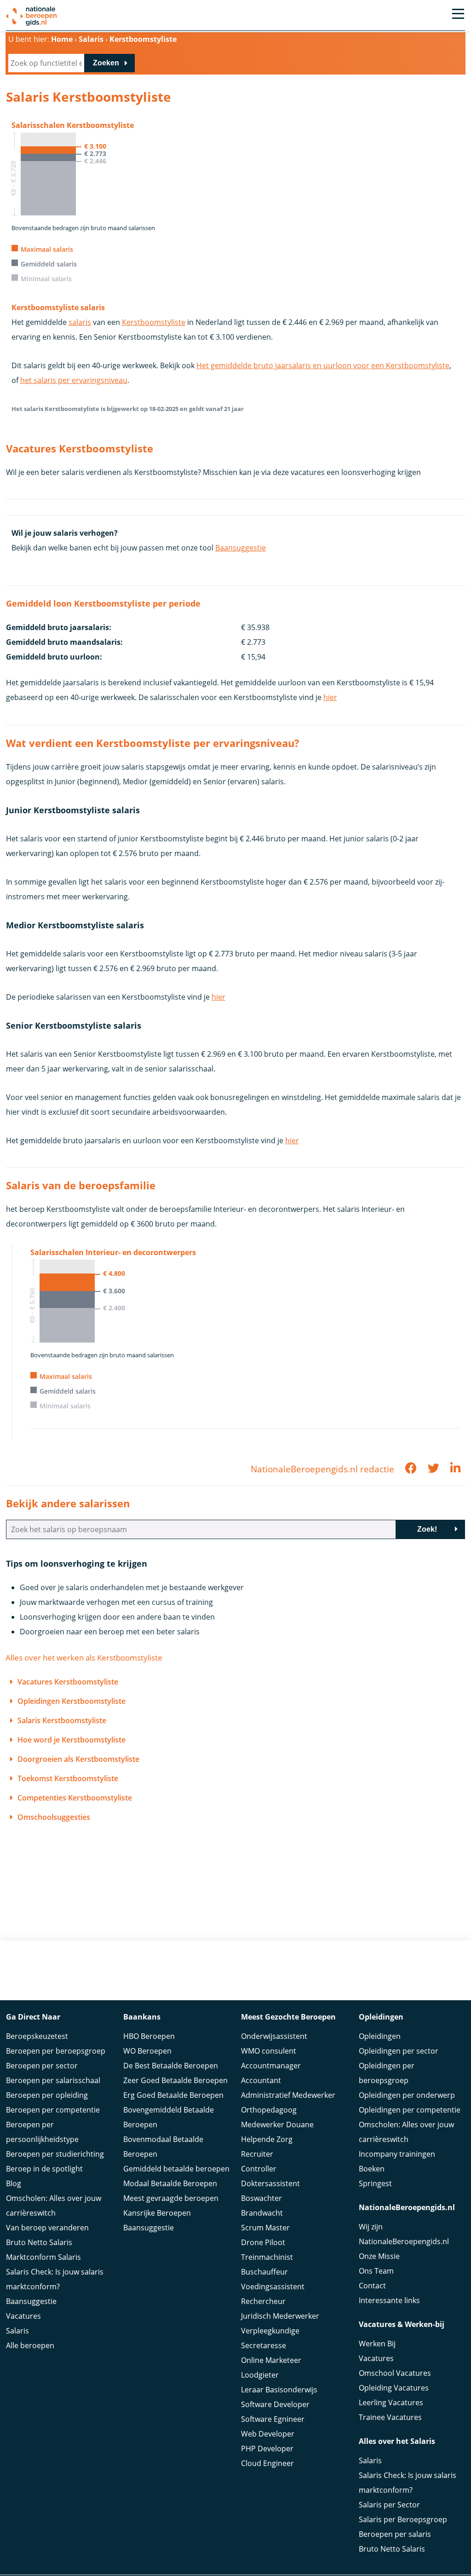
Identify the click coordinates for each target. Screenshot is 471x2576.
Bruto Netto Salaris (39, 2242)
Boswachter (261, 2198)
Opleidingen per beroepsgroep (387, 2073)
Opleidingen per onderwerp (407, 2095)
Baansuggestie (241, 548)
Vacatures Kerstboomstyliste (68, 1682)
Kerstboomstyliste (154, 322)
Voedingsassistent (273, 2287)
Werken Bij (377, 2344)
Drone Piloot (263, 2242)
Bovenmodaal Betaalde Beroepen (163, 2147)
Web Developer (268, 2434)
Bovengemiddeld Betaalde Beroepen (169, 2117)
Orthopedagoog (269, 2110)
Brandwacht (262, 2213)
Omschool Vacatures (395, 2373)
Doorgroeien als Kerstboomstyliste (78, 1759)
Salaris (17, 2331)
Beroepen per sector (42, 2066)
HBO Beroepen (149, 2036)
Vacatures (23, 2316)
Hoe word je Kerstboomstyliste (72, 1740)
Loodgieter (260, 2375)
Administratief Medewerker (288, 2095)
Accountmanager (271, 2066)
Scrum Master (265, 2228)
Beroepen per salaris (395, 2534)
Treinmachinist (267, 2257)
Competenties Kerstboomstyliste (75, 1798)
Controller (259, 2169)
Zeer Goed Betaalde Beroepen (175, 2080)
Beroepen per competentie (53, 2110)
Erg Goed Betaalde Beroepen (173, 2095)
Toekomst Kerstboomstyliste (68, 1778)
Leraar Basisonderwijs (279, 2390)
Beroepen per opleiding (47, 2095)
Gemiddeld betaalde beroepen (176, 2169)
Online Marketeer (271, 2360)
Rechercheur (263, 2301)
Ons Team (376, 2271)
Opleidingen (380, 2036)
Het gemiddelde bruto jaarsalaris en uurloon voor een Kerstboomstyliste (323, 365)
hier (330, 697)
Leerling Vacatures (391, 2402)
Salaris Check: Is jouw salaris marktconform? (55, 2279)
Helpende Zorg (267, 2139)
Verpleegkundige (270, 2331)
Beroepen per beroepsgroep (56, 2051)
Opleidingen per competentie (410, 2110)
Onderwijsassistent (274, 2036)
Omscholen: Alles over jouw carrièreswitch (54, 2206)
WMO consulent (269, 2051)
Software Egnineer (273, 2419)
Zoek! (427, 1529)
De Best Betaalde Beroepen (171, 2066)
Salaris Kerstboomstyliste (62, 1720)
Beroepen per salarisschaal (53, 2080)
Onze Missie (379, 2256)
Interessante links (389, 2300)
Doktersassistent (270, 2183)
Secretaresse (264, 2345)
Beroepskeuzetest (37, 2036)
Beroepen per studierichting (55, 2154)
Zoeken (106, 63)
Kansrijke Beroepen (157, 2213)
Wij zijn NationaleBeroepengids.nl (404, 2234)
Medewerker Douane (277, 2124)
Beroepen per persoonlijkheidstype (42, 2132)
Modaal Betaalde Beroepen (170, 2183)
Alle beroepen (30, 2345)
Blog (14, 2183)
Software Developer (275, 2404)
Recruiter (257, 2154)
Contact (372, 2286)
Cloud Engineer (267, 2463)
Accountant (261, 2080)
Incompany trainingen (397, 2154)
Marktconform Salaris (43, 2257)
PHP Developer (267, 2449)
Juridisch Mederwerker (280, 2316)
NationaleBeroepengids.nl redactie (322, 1469)
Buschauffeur (264, 2272)
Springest (375, 2183)
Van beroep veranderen (47, 2228)
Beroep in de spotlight (44, 2169)
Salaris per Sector (389, 2505)
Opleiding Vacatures (394, 2388)
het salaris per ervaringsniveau (74, 380)
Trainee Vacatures (390, 2417)
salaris (80, 322)
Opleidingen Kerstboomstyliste (72, 1701)
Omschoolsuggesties (54, 1817)
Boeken (372, 2169)
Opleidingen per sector (399, 2051)
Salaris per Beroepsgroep (403, 2519)
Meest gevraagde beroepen (171, 2198)
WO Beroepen (147, 2051)
